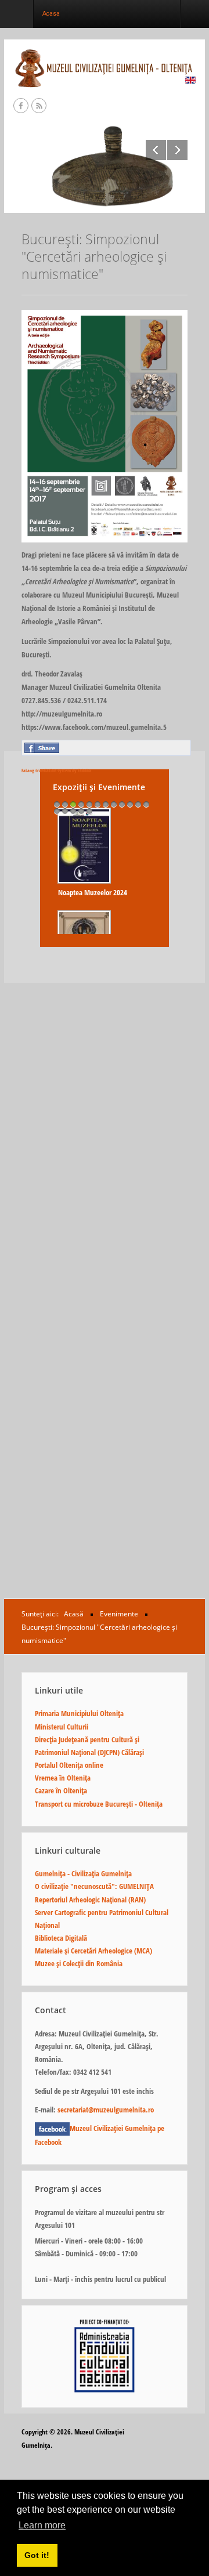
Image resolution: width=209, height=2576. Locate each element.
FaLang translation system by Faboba (56, 770)
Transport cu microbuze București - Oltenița (99, 1804)
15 (73, 811)
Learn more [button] (42, 2525)
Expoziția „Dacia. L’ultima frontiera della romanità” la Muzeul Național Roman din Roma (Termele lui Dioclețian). (103, 908)
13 (57, 811)
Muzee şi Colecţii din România (79, 1963)
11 (138, 804)
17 (89, 811)
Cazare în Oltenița (61, 1790)
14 (65, 811)
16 (81, 811)
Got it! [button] (37, 2555)
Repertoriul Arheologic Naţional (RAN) (90, 1900)
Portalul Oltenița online (69, 1765)
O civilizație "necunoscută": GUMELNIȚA (94, 1886)
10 (130, 804)
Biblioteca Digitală (61, 1938)
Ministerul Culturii (62, 1727)
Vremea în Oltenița (63, 1778)
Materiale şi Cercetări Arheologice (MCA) (93, 1951)
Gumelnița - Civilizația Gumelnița (83, 1873)
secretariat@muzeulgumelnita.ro (106, 2110)
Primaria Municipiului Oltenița (79, 1713)
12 (146, 804)
